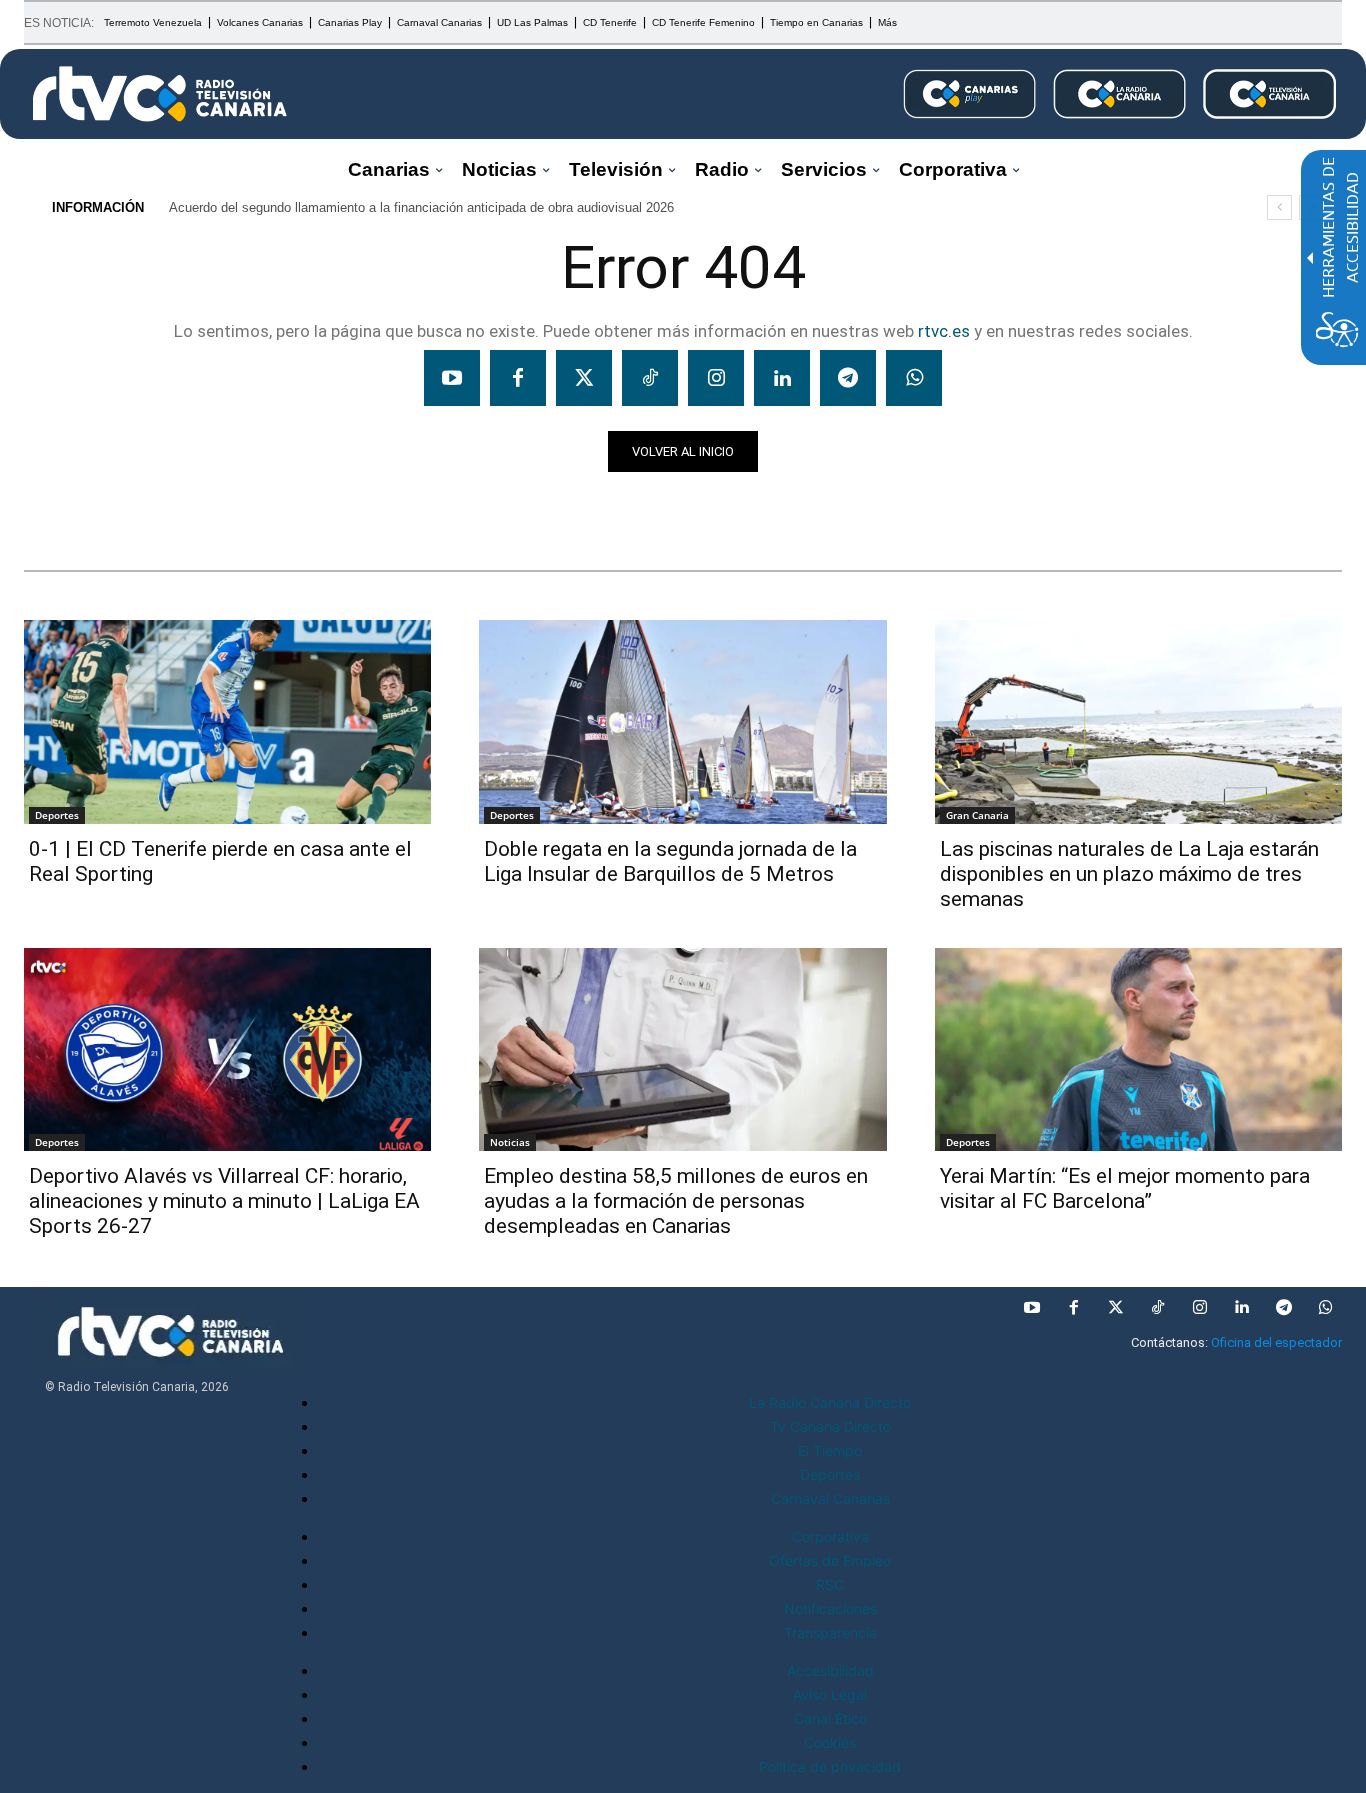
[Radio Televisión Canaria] (160, 94)
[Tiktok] (650, 378)
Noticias (62, 507)
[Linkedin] (782, 378)
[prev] (1279, 207)
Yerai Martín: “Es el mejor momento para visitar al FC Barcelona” (1125, 1188)
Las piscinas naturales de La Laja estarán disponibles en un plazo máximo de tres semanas (1129, 874)
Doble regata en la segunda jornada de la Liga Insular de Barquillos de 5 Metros (670, 861)
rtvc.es (944, 331)
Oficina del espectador (1276, 1342)
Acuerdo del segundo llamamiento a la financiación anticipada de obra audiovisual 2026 (421, 207)
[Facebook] (518, 378)
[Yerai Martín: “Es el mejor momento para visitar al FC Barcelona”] (1138, 1050)
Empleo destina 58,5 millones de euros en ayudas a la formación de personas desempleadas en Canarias (676, 1201)
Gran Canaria (977, 815)
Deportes (57, 815)
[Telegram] (848, 378)
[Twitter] (584, 378)
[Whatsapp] (914, 378)
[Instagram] (716, 378)
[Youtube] (452, 378)
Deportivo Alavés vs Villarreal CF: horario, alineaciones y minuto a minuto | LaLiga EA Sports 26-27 (224, 1201)
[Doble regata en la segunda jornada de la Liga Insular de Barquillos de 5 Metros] (682, 722)
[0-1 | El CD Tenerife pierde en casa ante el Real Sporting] (227, 722)
